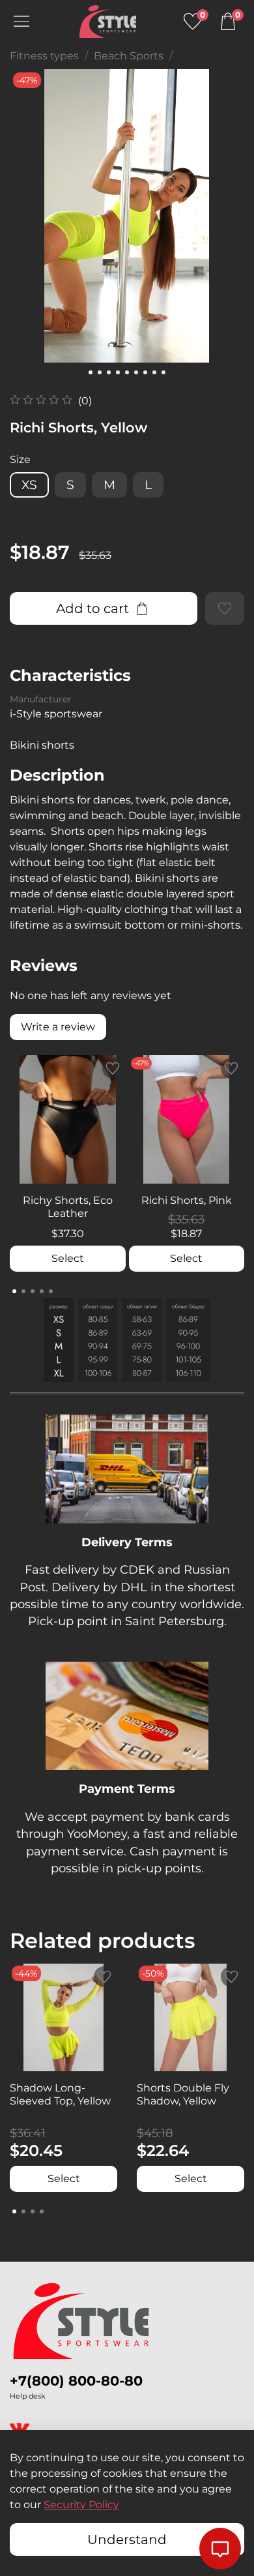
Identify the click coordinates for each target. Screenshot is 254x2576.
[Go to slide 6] (136, 372)
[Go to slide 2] (100, 372)
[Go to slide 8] (154, 372)
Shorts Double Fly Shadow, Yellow (183, 2094)
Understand (127, 2539)
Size (20, 459)
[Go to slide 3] (109, 372)
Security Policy (81, 2505)
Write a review (58, 1027)
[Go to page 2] (23, 1291)
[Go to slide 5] (127, 372)
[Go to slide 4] (118, 372)
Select (68, 1258)
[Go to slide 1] (91, 372)
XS (29, 485)
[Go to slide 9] (163, 372)
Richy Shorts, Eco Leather (68, 1207)
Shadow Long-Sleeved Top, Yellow (60, 2094)
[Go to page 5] (51, 1291)
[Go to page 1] (14, 1291)
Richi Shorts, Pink (187, 1200)
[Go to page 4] (42, 1291)
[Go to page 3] (33, 1291)
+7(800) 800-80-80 (76, 2381)
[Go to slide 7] (145, 372)
